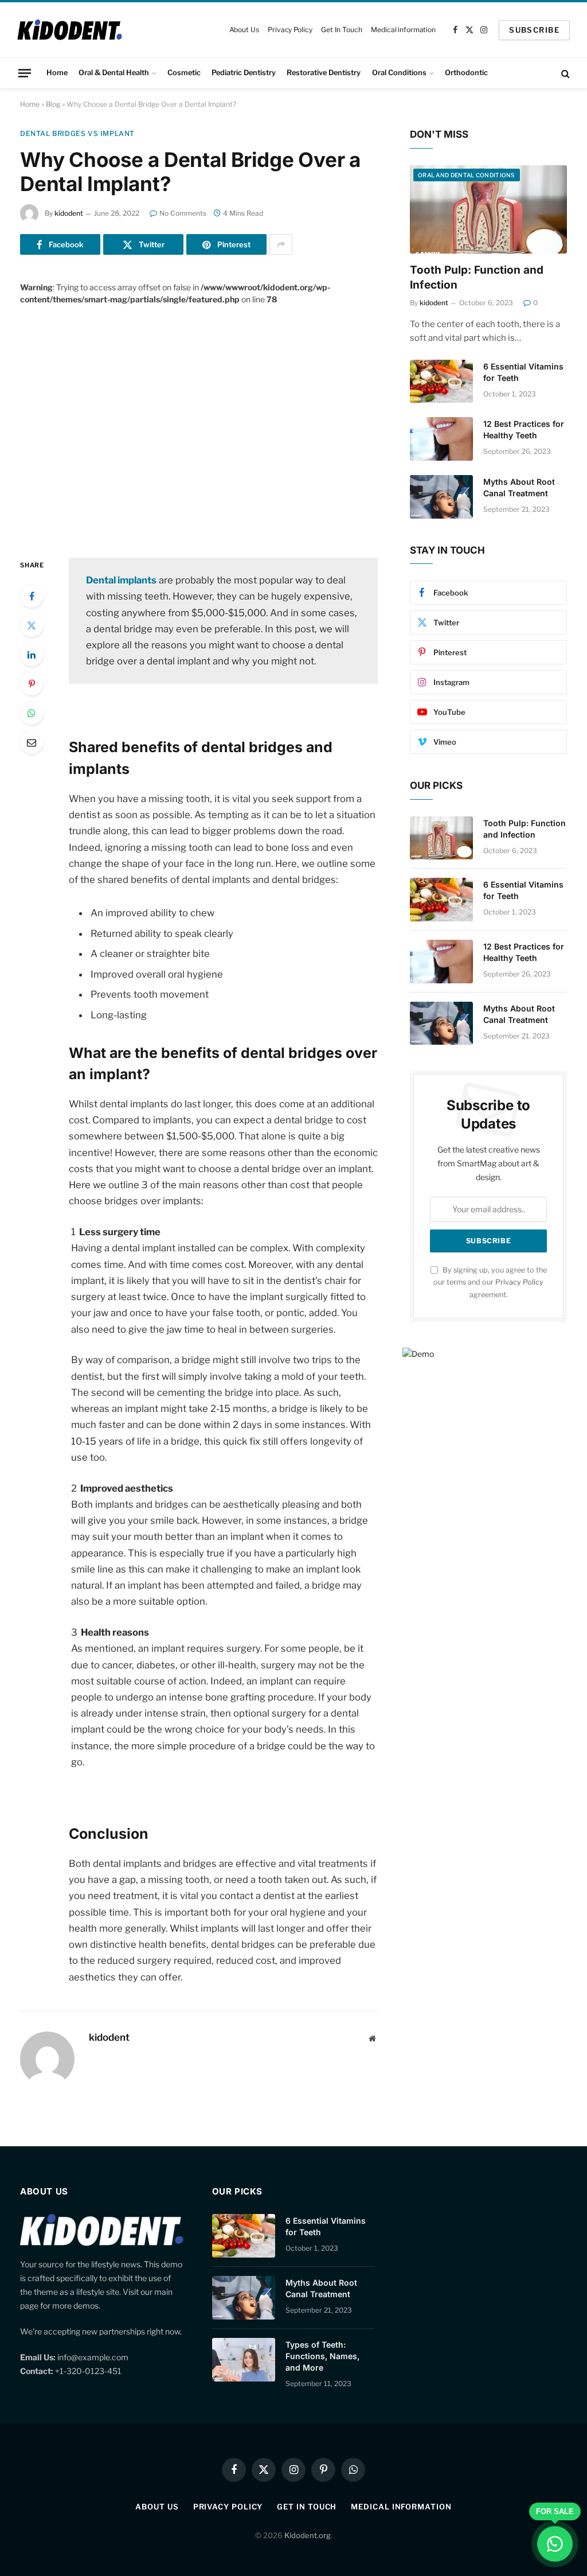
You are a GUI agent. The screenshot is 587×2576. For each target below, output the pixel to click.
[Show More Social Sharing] (281, 244)
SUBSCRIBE (534, 30)
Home (57, 73)
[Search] (564, 73)
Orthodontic (466, 73)
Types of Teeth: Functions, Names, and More (322, 2356)
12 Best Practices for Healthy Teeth (524, 429)
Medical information (403, 30)
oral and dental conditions (467, 175)
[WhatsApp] (32, 713)
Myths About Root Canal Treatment (519, 487)
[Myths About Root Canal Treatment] (441, 497)
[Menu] (25, 73)
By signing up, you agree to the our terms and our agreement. (490, 1282)
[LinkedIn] (32, 655)
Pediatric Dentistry (244, 73)
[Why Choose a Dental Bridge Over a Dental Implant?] (199, 422)
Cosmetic (184, 73)
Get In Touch (342, 30)
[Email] (32, 742)
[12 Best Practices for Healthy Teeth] (441, 439)
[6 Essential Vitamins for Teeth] (441, 382)
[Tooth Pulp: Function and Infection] (488, 209)
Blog (53, 104)
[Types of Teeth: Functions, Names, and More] (244, 2360)
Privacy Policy (290, 30)
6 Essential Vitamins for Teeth (523, 372)
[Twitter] (32, 625)
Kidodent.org (308, 2535)
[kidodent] (70, 30)
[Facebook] (32, 596)
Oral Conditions (399, 73)
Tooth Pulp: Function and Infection (477, 277)
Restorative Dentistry (324, 73)
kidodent (69, 213)
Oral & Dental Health (114, 73)
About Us (244, 30)
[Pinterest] (32, 684)
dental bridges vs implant (77, 133)
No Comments (183, 213)
